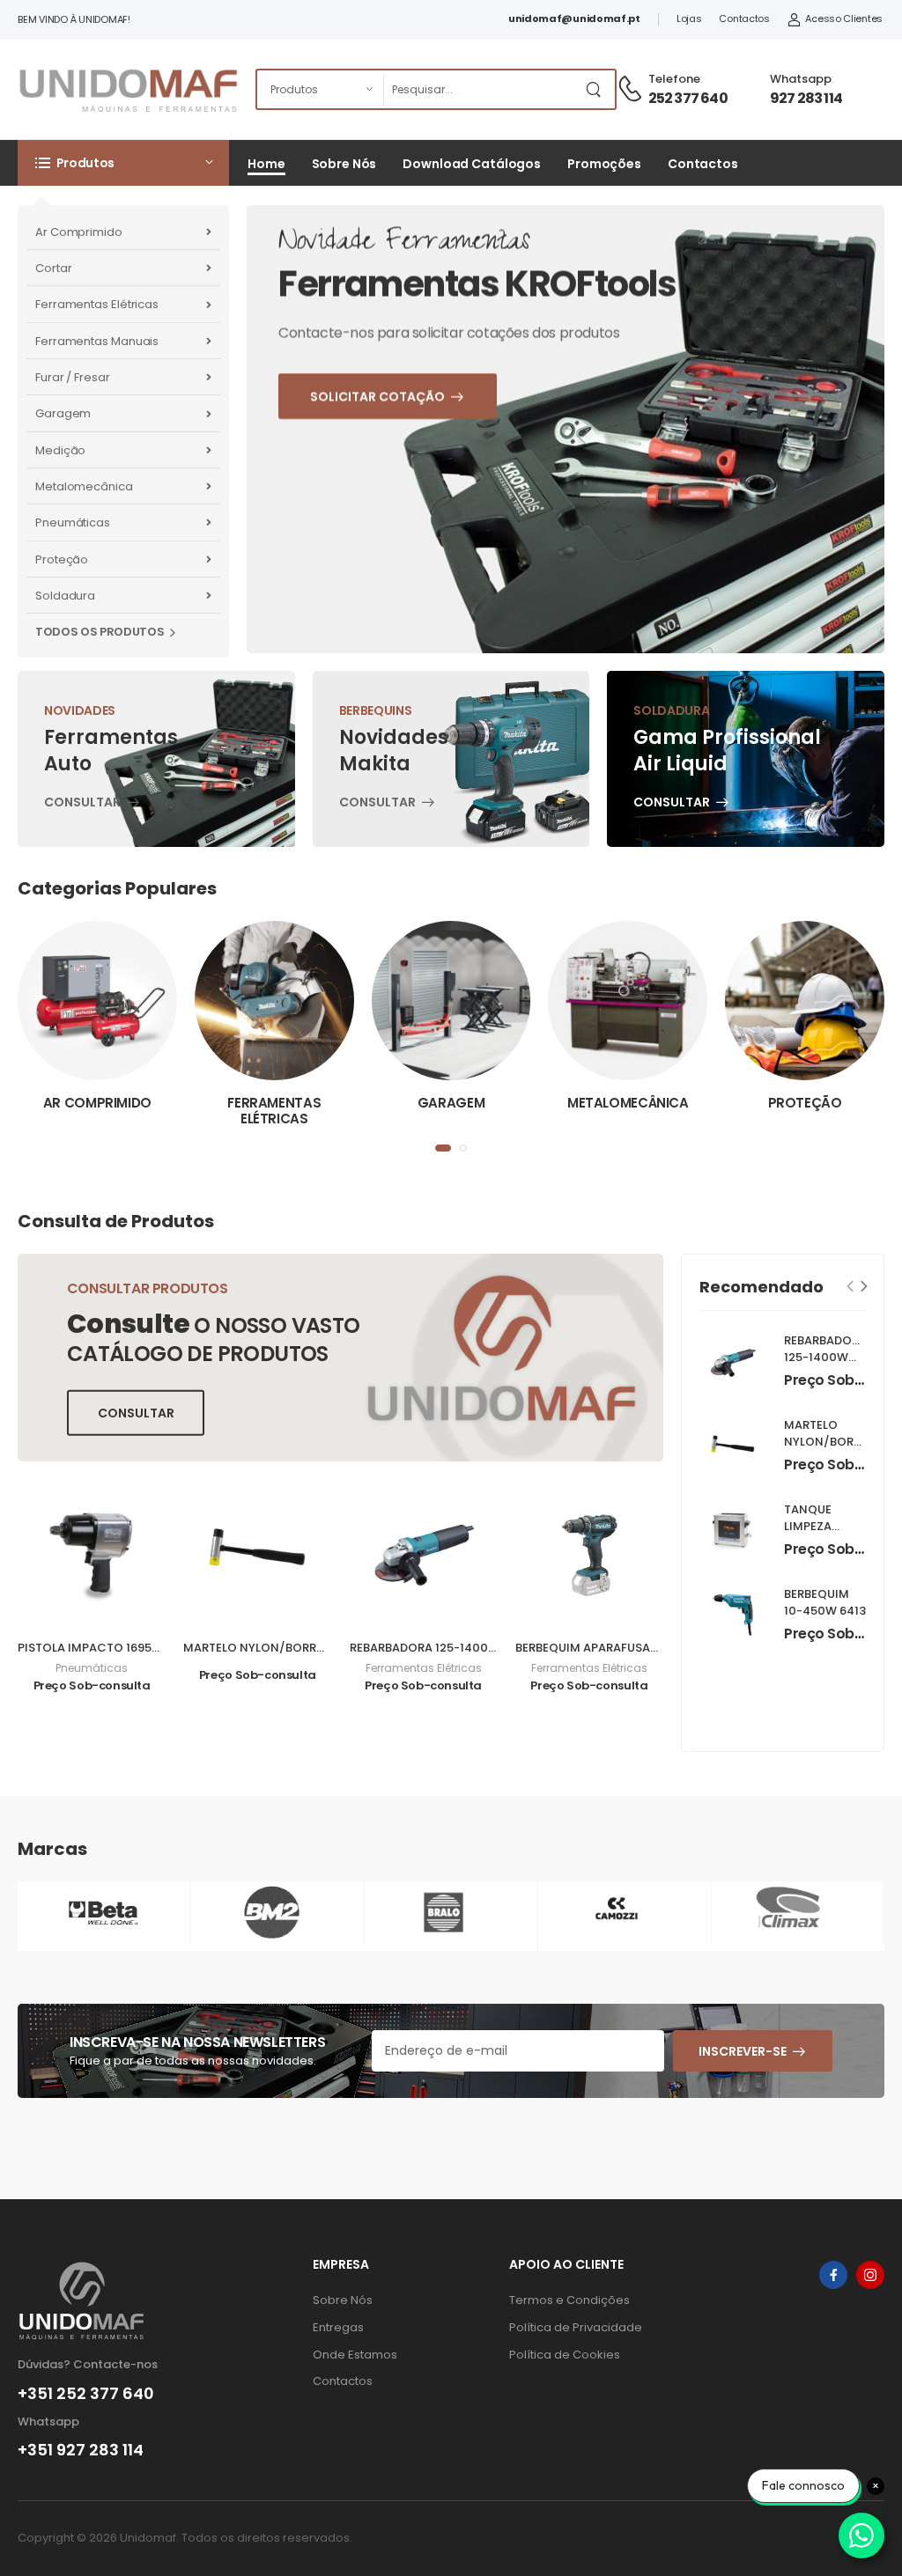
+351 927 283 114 (81, 2450)
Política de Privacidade (576, 2327)
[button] (123, 163)
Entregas (338, 2327)
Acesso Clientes (844, 18)
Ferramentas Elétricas (97, 304)
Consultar (82, 804)
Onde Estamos (355, 2355)
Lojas (689, 18)
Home (266, 164)
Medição (60, 450)
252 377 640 (688, 98)
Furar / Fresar (73, 377)
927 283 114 (806, 98)
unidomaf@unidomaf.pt (574, 18)
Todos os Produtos (100, 632)
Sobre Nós (344, 164)
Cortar (53, 268)
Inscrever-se (743, 2051)
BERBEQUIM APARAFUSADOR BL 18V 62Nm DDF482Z (659, 1648)
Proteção (62, 559)
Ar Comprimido (79, 232)
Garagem (63, 413)
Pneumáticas (73, 523)
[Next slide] (865, 1287)
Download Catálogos (472, 164)
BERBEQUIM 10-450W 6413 (825, 1602)
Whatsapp (801, 79)
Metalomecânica (84, 486)
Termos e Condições (569, 2300)
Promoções (604, 164)
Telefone (674, 79)
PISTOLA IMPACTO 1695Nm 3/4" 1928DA (131, 1648)
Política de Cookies (565, 2355)
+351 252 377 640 (86, 2394)
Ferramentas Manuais (97, 341)
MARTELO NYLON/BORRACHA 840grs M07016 (312, 1648)
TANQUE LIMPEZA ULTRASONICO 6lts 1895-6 (826, 1535)
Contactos (744, 18)
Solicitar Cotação (413, 525)
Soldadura (65, 596)
